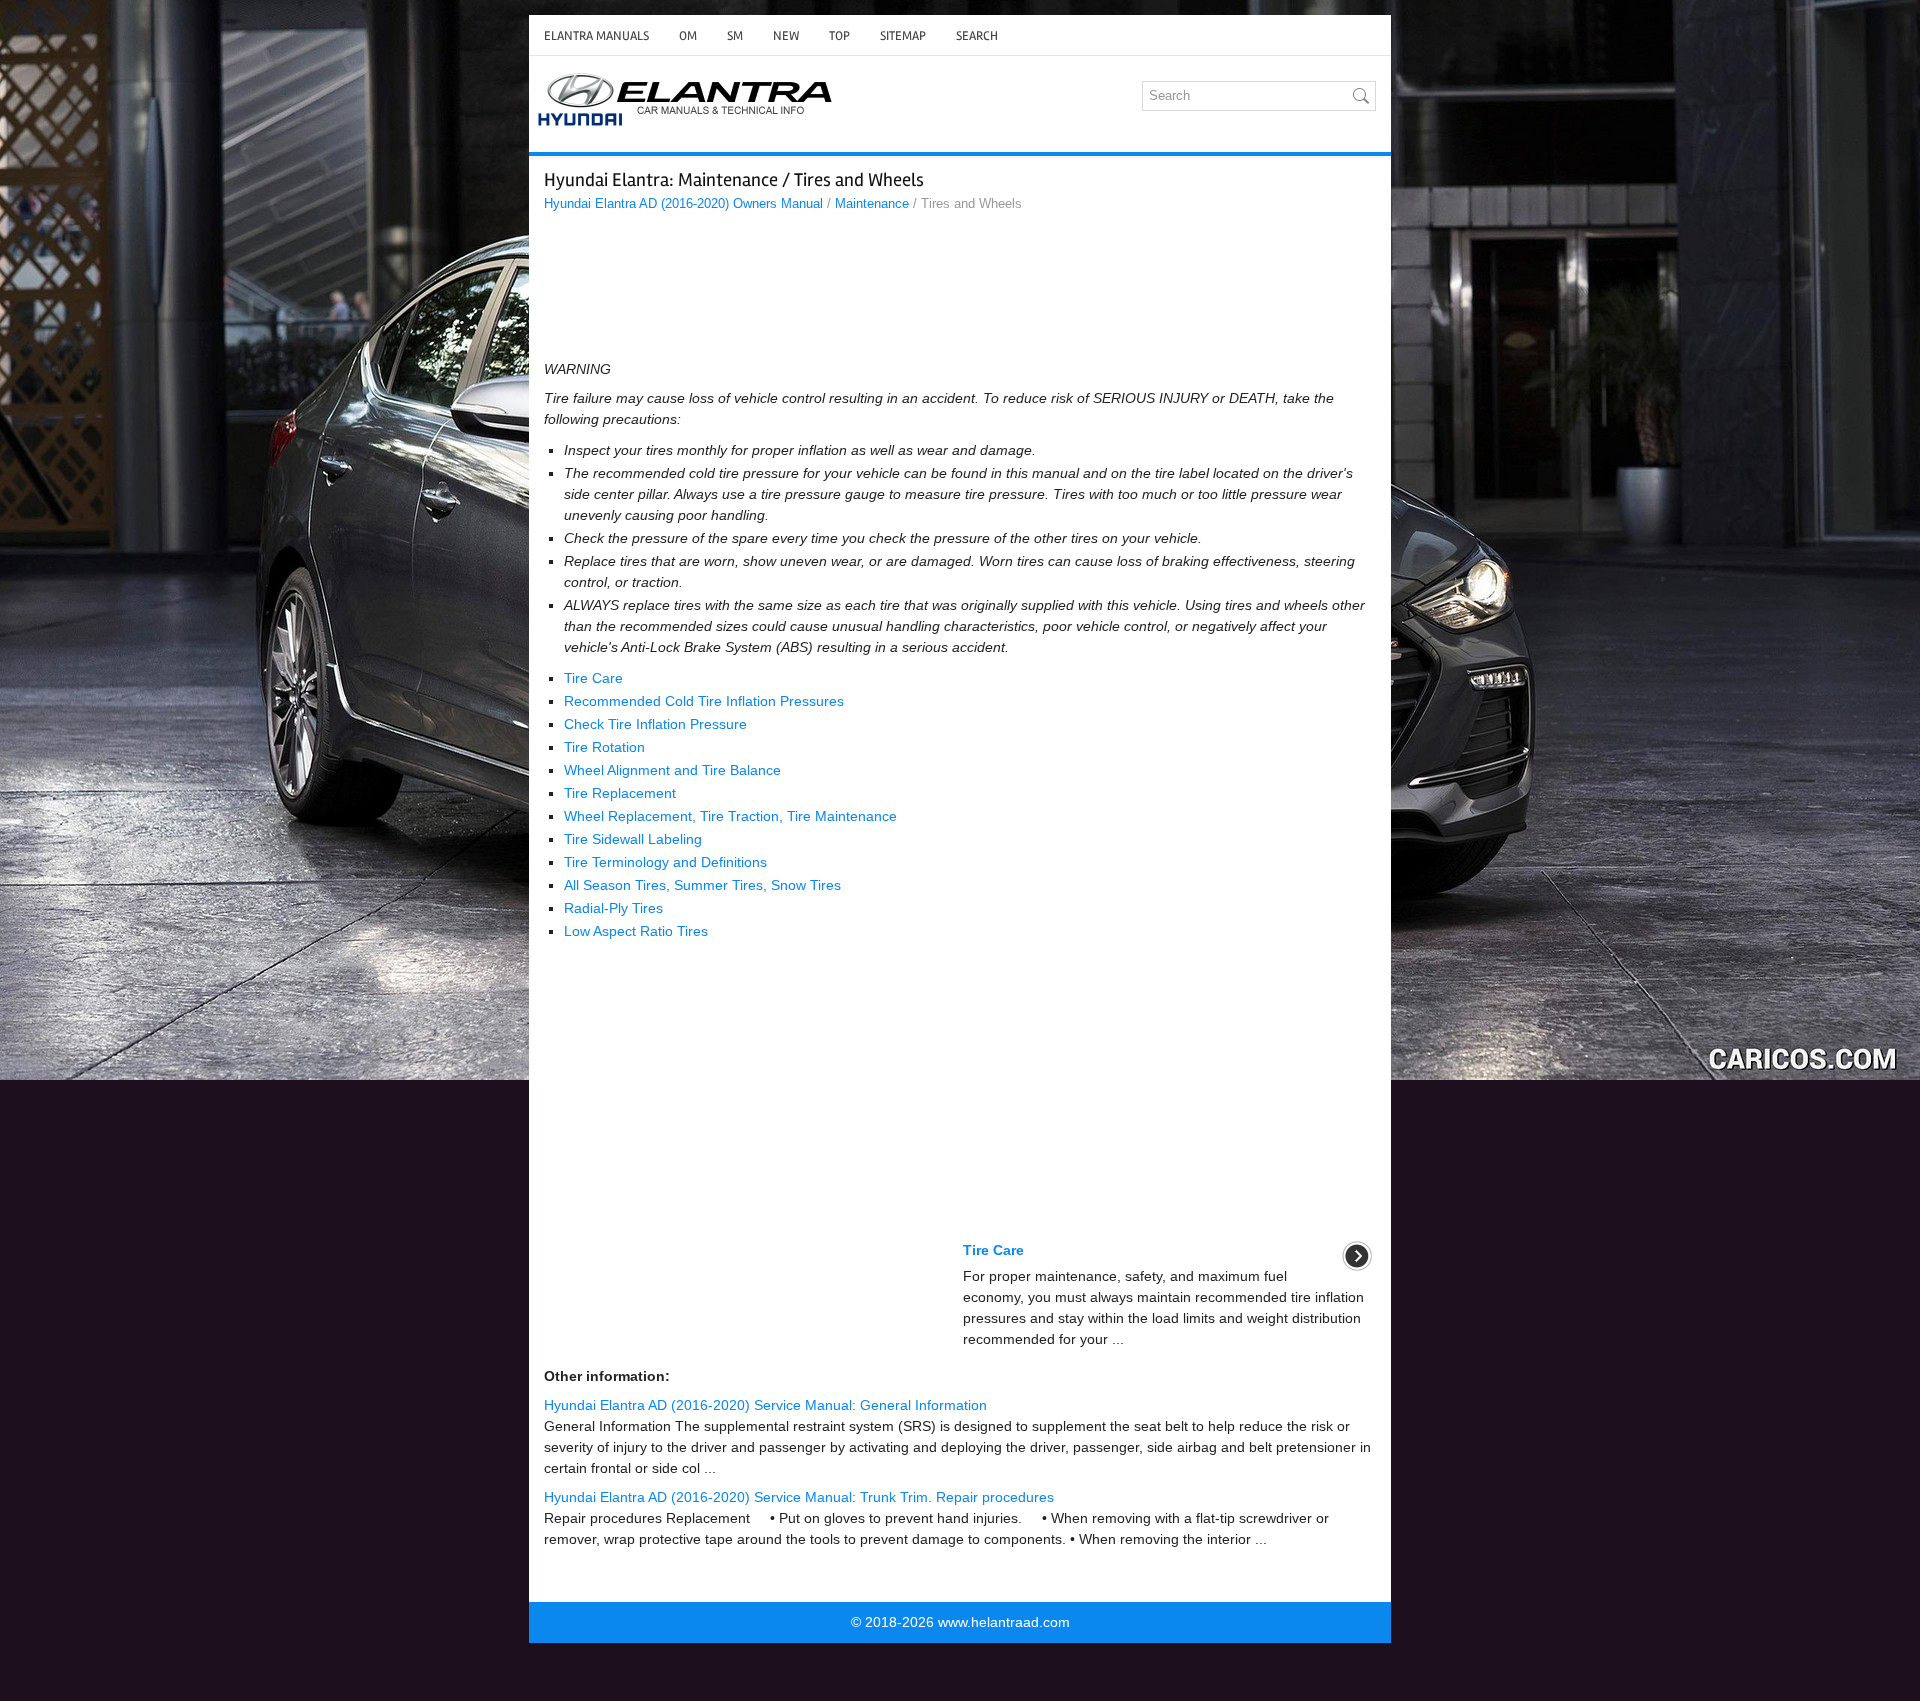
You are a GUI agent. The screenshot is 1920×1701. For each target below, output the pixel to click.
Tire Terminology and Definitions (665, 862)
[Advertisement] (960, 291)
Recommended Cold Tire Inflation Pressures (704, 701)
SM (735, 36)
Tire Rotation (604, 747)
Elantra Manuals (596, 36)
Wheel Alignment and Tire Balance (672, 770)
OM (688, 36)
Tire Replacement (620, 793)
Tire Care (593, 678)
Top (839, 36)
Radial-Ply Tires (613, 908)
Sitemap (903, 36)
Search (977, 36)
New (786, 36)
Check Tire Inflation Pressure (655, 724)
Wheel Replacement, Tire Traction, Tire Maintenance (730, 816)
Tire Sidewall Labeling (633, 839)
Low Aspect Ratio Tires (636, 931)
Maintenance (872, 203)
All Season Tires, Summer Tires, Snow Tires (702, 885)
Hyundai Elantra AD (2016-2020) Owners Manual (683, 203)
